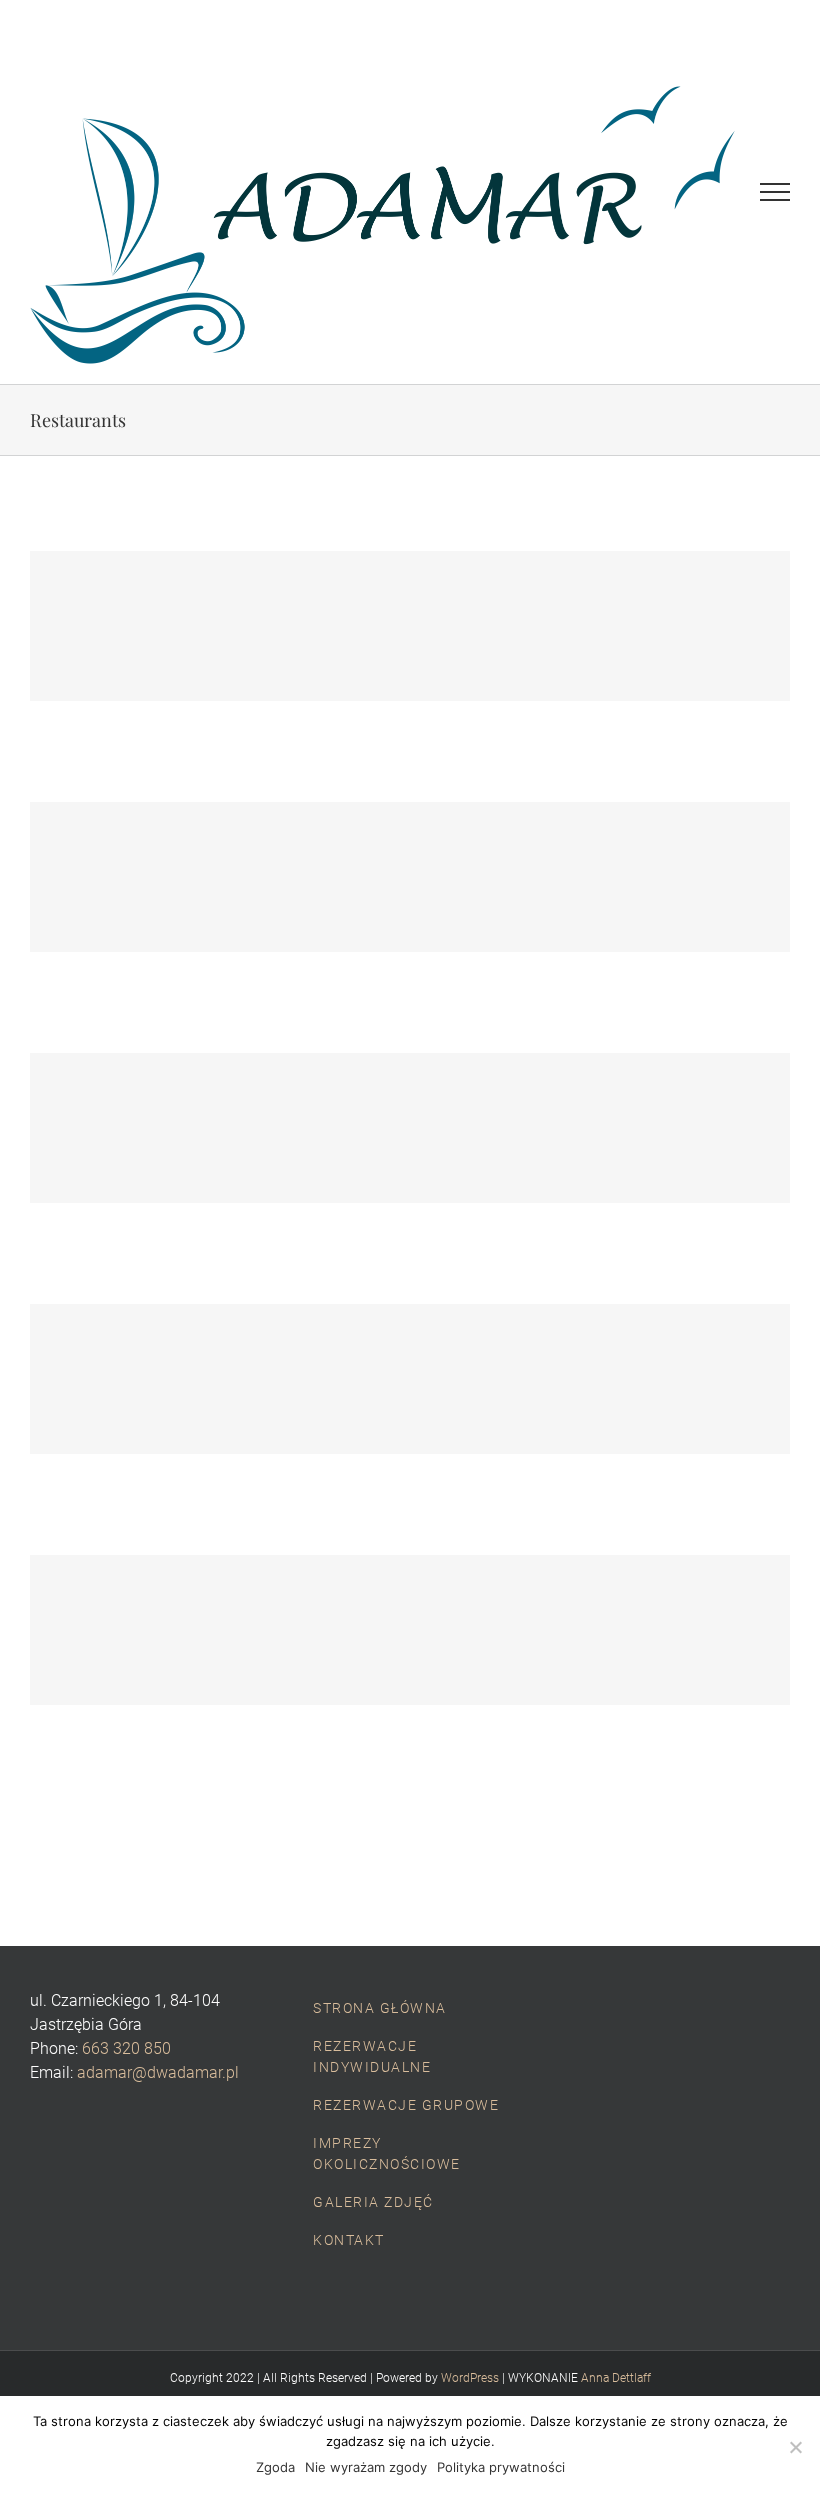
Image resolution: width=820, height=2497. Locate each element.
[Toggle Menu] (775, 192)
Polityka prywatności (501, 2467)
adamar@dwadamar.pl (158, 2072)
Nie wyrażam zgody (366, 2467)
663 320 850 (126, 2048)
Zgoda (275, 2467)
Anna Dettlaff (616, 2378)
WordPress (470, 2378)
